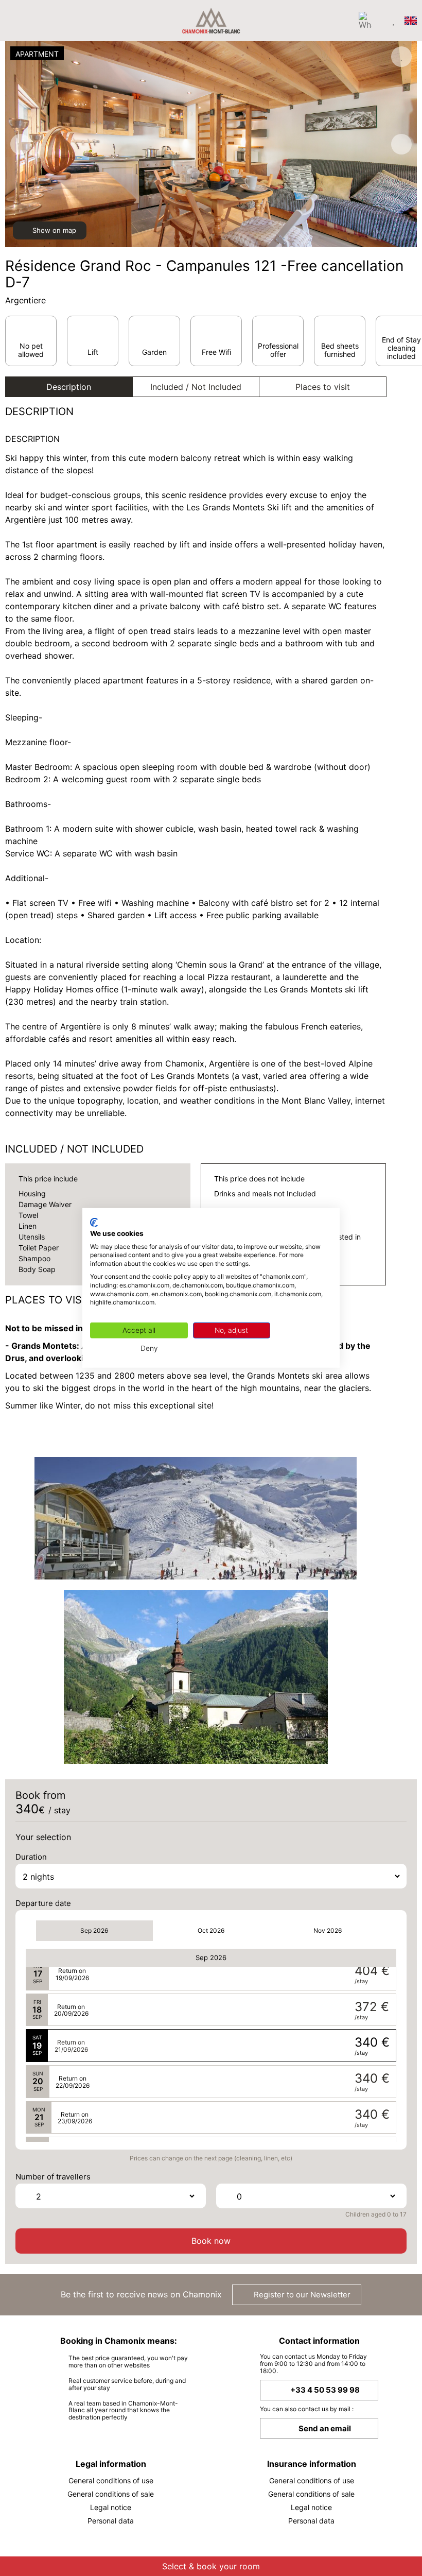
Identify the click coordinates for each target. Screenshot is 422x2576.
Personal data (111, 2521)
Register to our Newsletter (301, 2295)
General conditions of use (111, 2480)
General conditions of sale (111, 2494)
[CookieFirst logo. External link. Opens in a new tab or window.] (94, 1223)
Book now (211, 2241)
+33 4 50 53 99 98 (325, 2390)
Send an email (325, 2428)
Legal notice (111, 2507)
